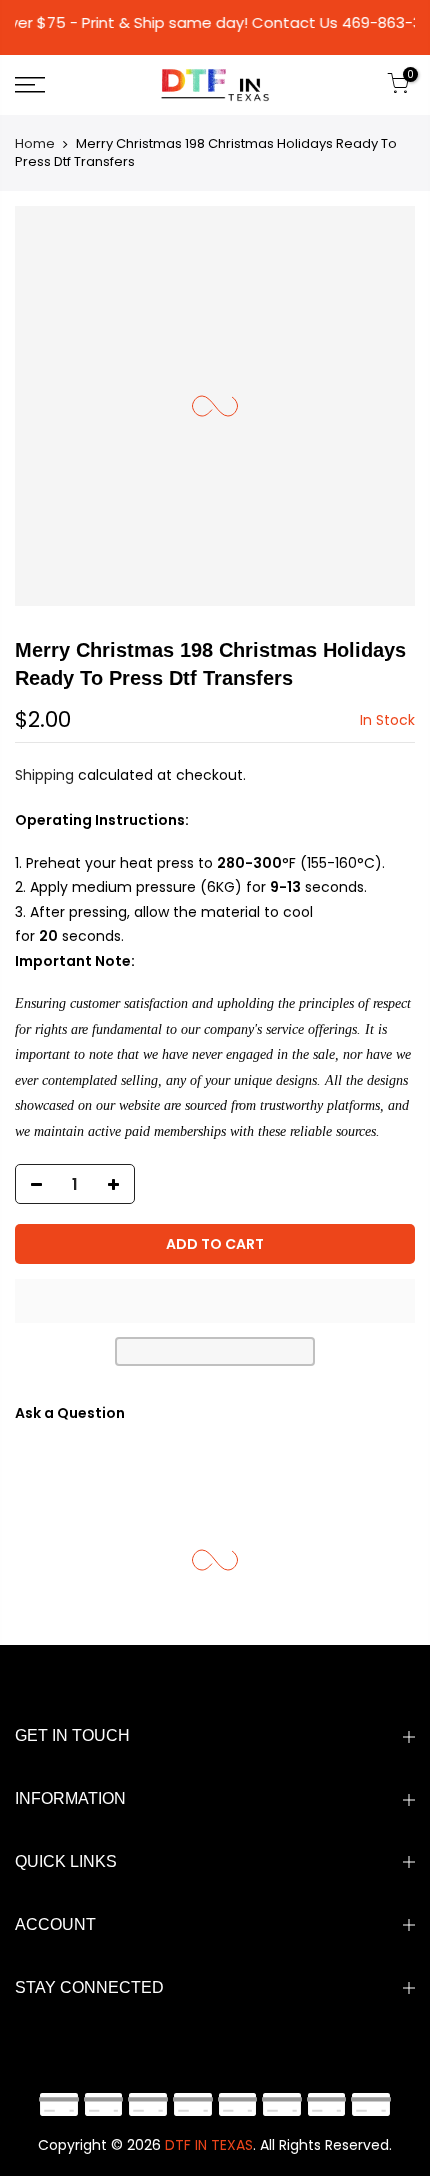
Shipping (44, 775)
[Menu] (59, 85)
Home (35, 143)
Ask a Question (70, 1413)
